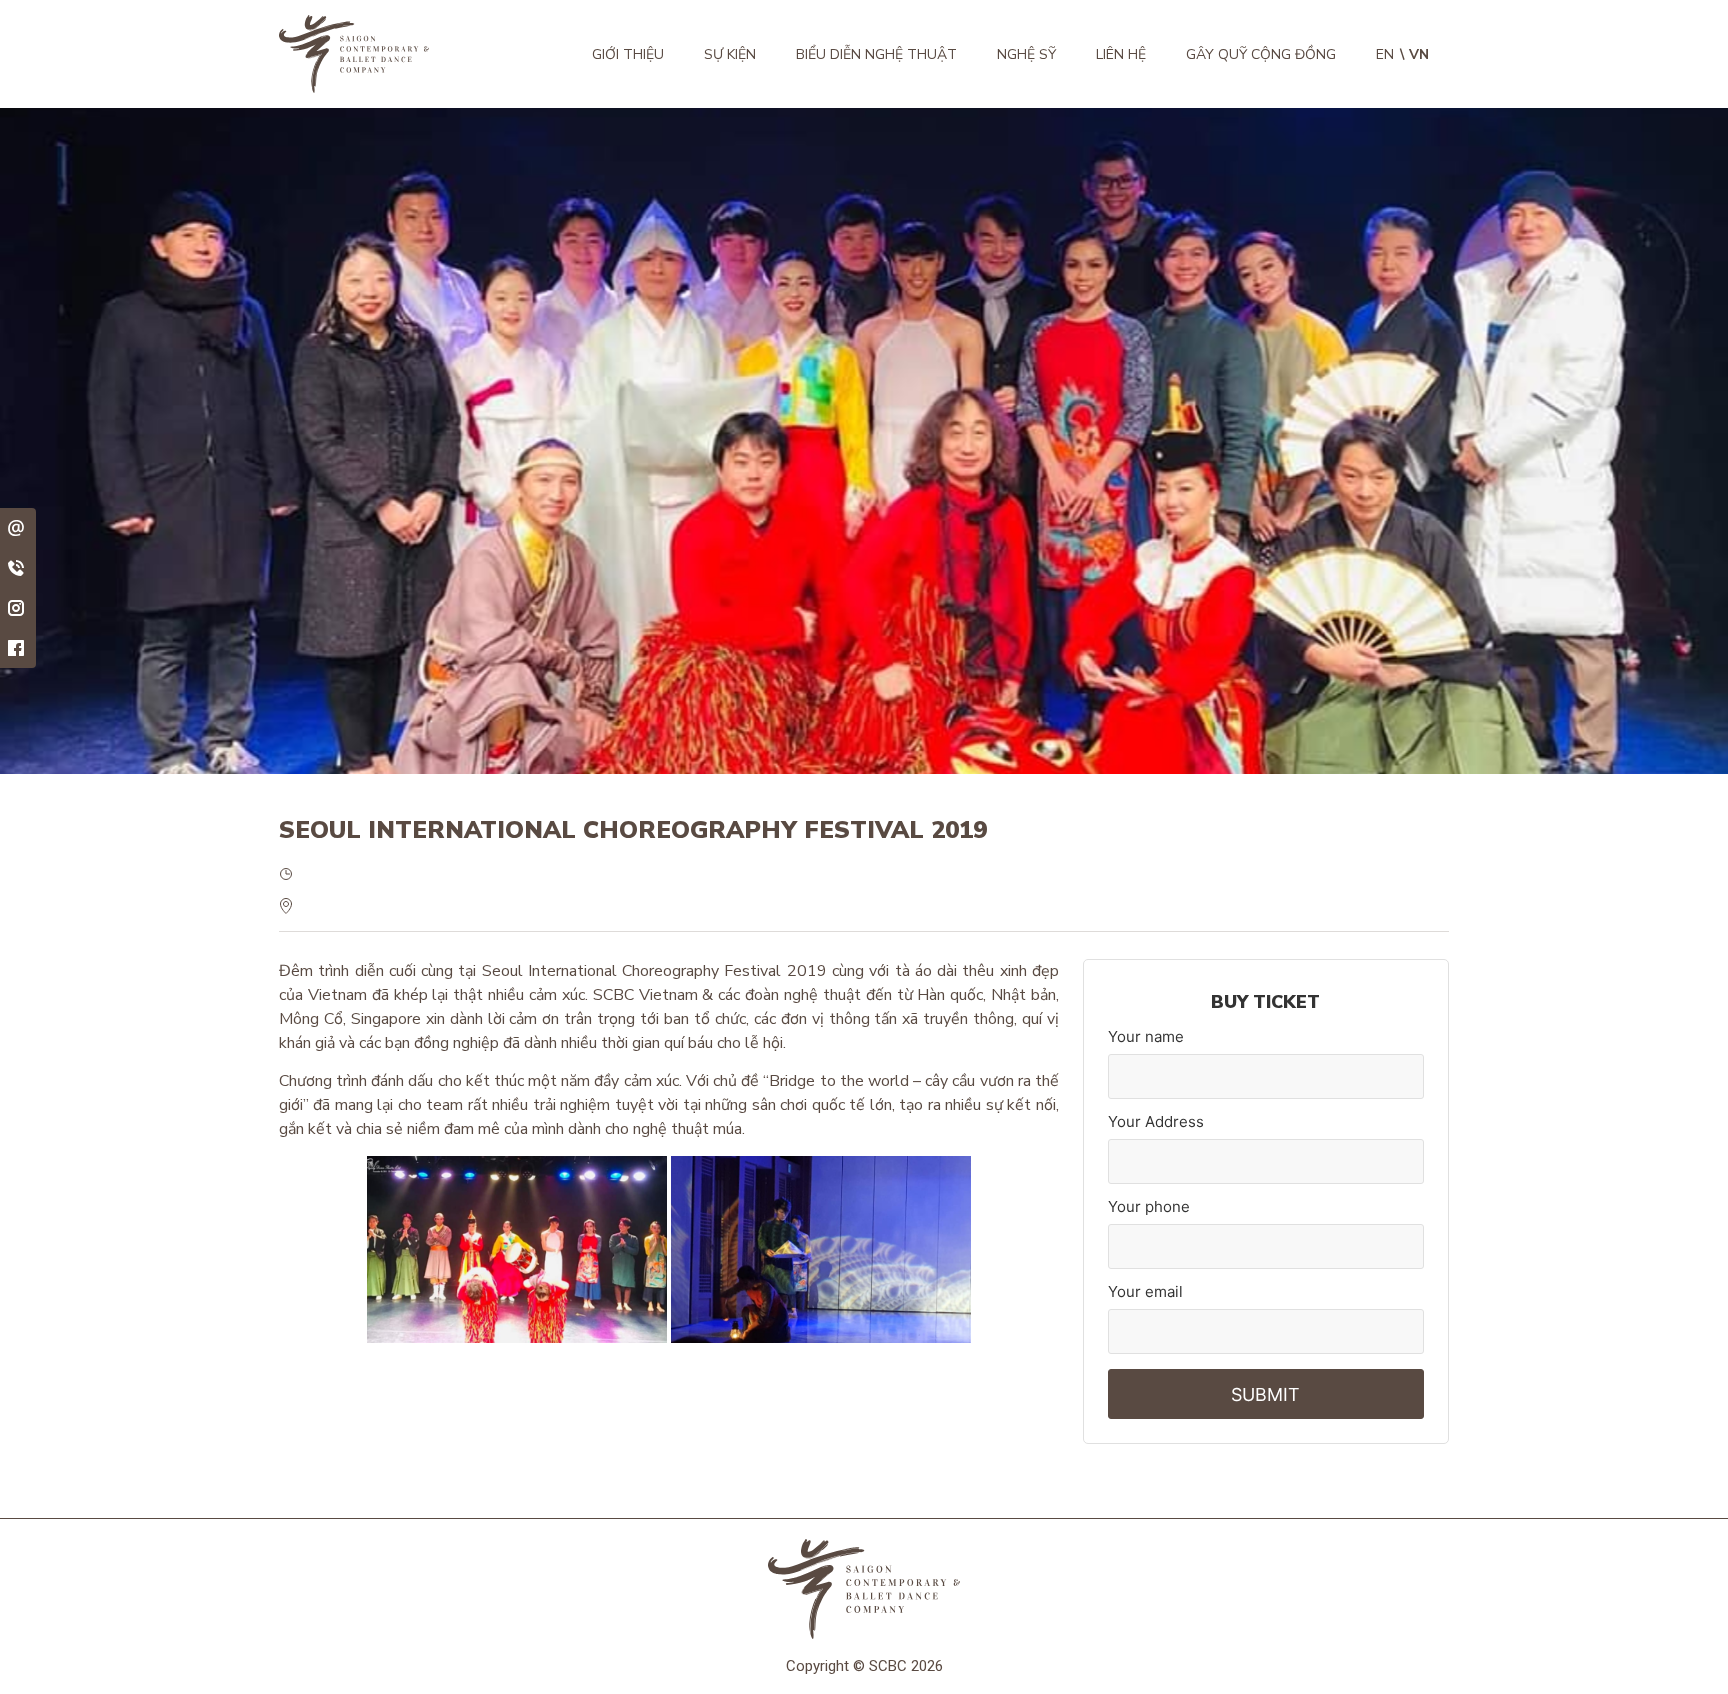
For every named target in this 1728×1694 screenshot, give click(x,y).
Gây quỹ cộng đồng (1261, 54)
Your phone (1149, 1206)
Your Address (1156, 1121)
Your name (1146, 1036)
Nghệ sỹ (1026, 54)
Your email (1145, 1291)
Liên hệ (1121, 54)
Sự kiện (730, 54)
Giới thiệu (628, 54)
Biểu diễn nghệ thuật (876, 54)
